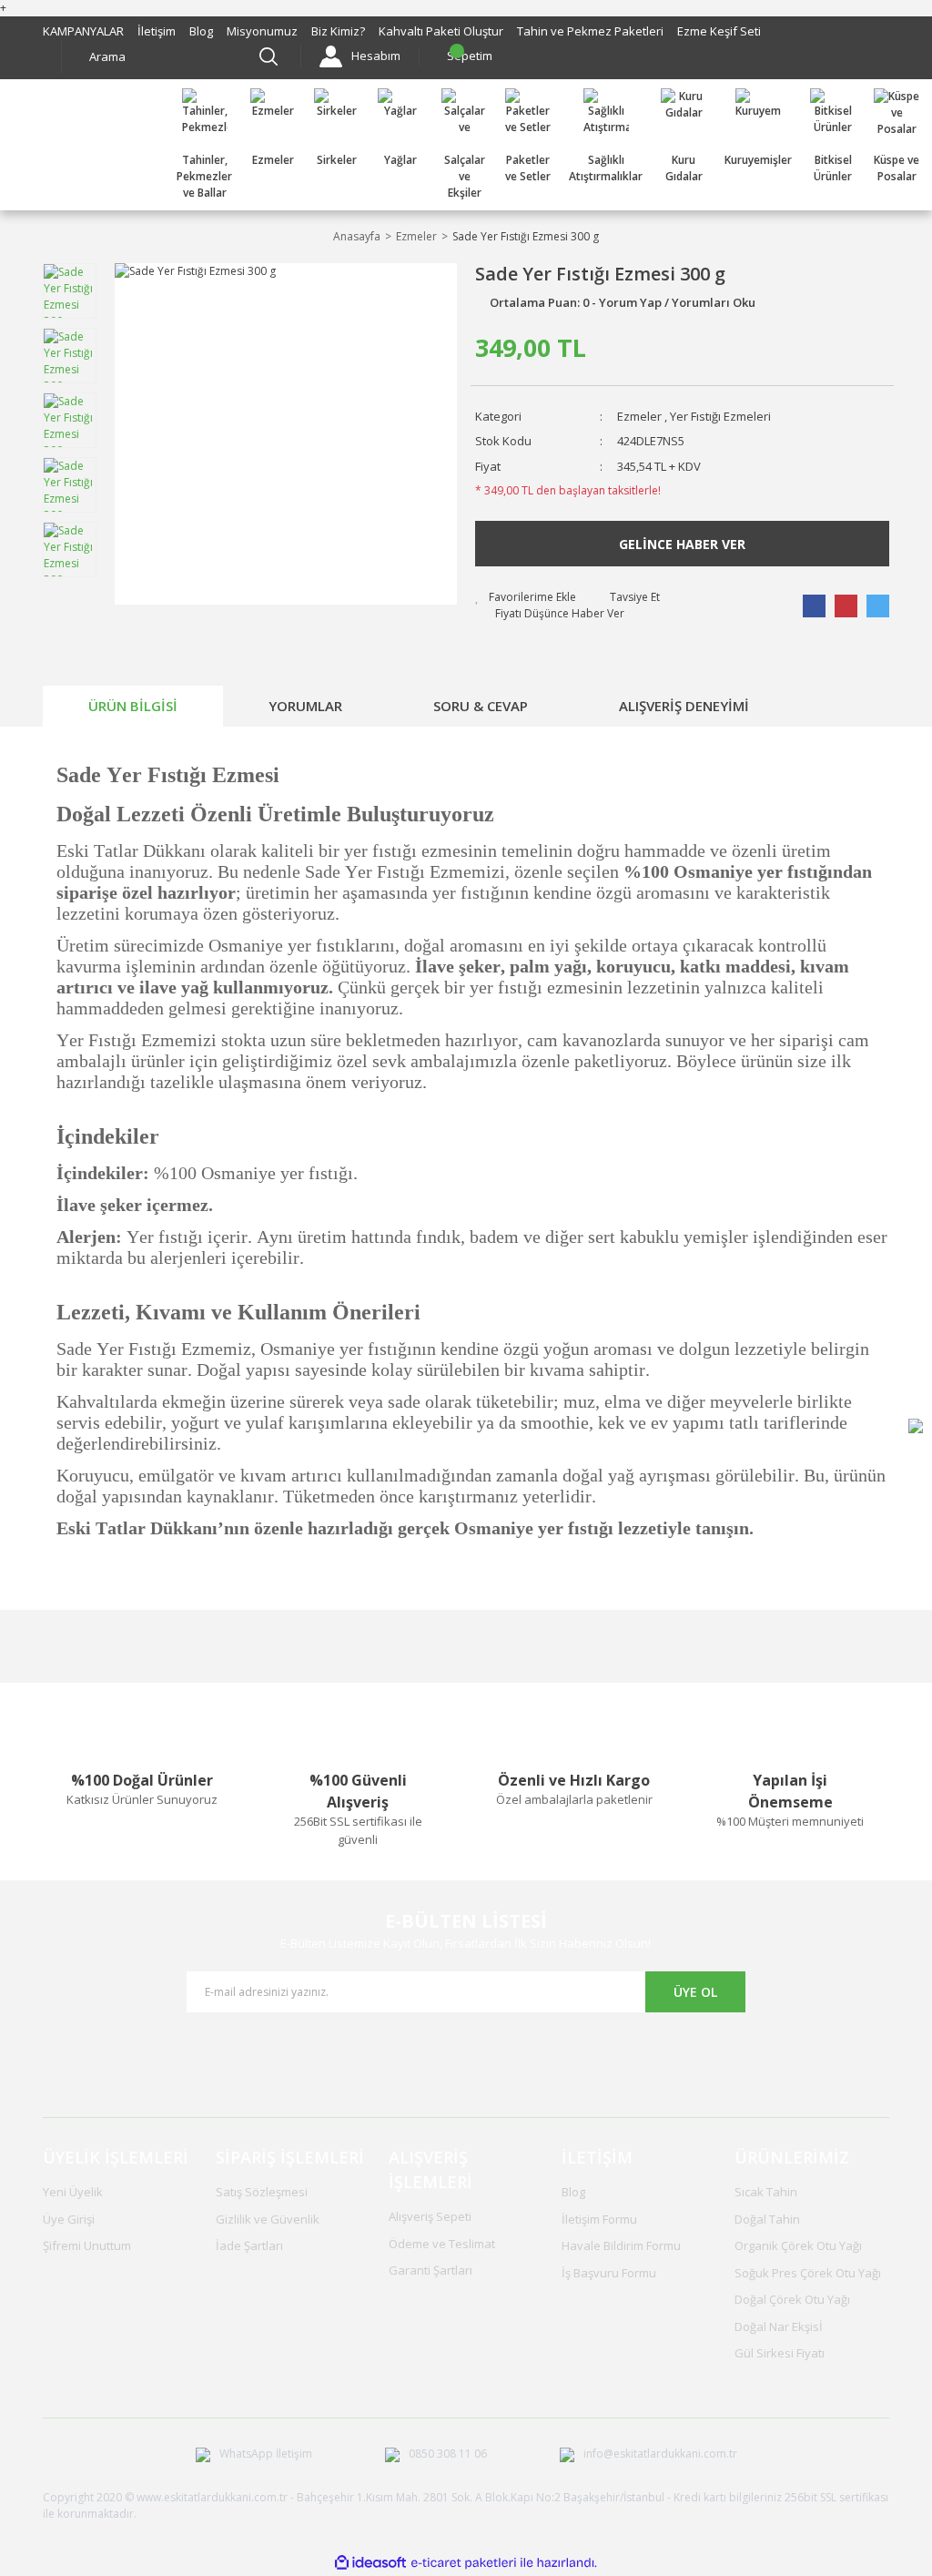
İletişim (157, 31)
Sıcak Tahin (766, 2192)
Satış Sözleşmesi (262, 2192)
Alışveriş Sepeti (430, 2216)
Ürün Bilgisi (133, 706)
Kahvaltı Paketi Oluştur (441, 31)
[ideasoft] (370, 2563)
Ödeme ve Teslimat (442, 2244)
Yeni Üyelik (73, 2192)
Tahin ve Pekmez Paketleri (590, 31)
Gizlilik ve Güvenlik (268, 2219)
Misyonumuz (262, 31)
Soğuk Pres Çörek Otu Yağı (808, 2273)
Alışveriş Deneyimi (684, 706)
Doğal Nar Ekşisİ (779, 2327)
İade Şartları (249, 2245)
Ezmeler (639, 416)
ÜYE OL (695, 1992)
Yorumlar (305, 706)
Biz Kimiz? (338, 31)
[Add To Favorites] (526, 597)
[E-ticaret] (464, 2563)
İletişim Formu (599, 2219)
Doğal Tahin (767, 2219)
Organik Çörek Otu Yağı (798, 2245)
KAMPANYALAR (83, 31)
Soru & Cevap (481, 706)
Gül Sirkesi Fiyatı (780, 2353)
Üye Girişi (69, 2219)
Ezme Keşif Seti (719, 31)
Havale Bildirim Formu (621, 2245)
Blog (201, 31)
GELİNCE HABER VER (682, 544)
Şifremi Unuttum (87, 2245)
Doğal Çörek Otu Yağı (792, 2299)
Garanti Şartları (431, 2270)
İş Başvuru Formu (609, 2273)
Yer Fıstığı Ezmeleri (720, 416)
